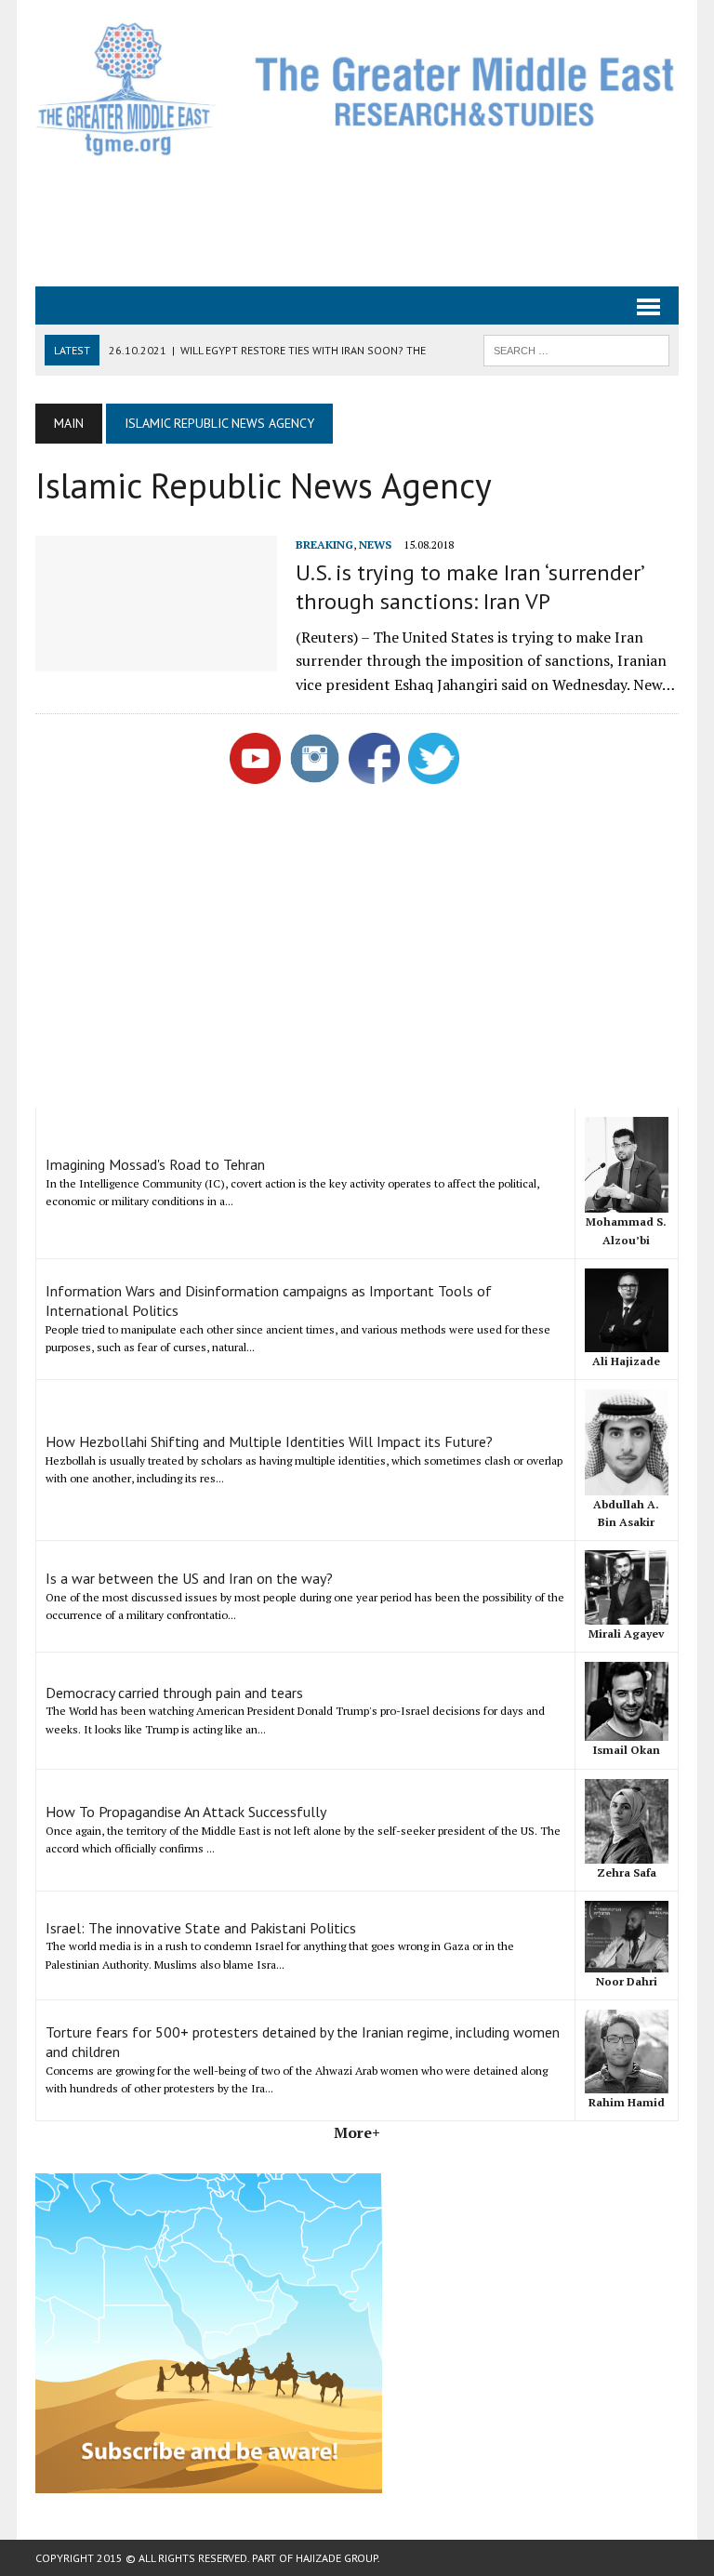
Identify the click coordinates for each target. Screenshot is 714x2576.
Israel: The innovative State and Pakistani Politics (201, 1928)
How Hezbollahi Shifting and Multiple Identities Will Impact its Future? (269, 1441)
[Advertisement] (374, 219)
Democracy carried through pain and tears (174, 1693)
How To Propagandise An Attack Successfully (186, 1812)
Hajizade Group (337, 2558)
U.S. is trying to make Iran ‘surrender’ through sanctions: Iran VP (469, 587)
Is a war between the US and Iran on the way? (189, 1578)
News (375, 544)
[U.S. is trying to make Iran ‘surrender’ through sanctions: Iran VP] (156, 658)
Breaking (324, 544)
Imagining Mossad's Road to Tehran (155, 1164)
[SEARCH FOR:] (576, 349)
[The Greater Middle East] (357, 89)
